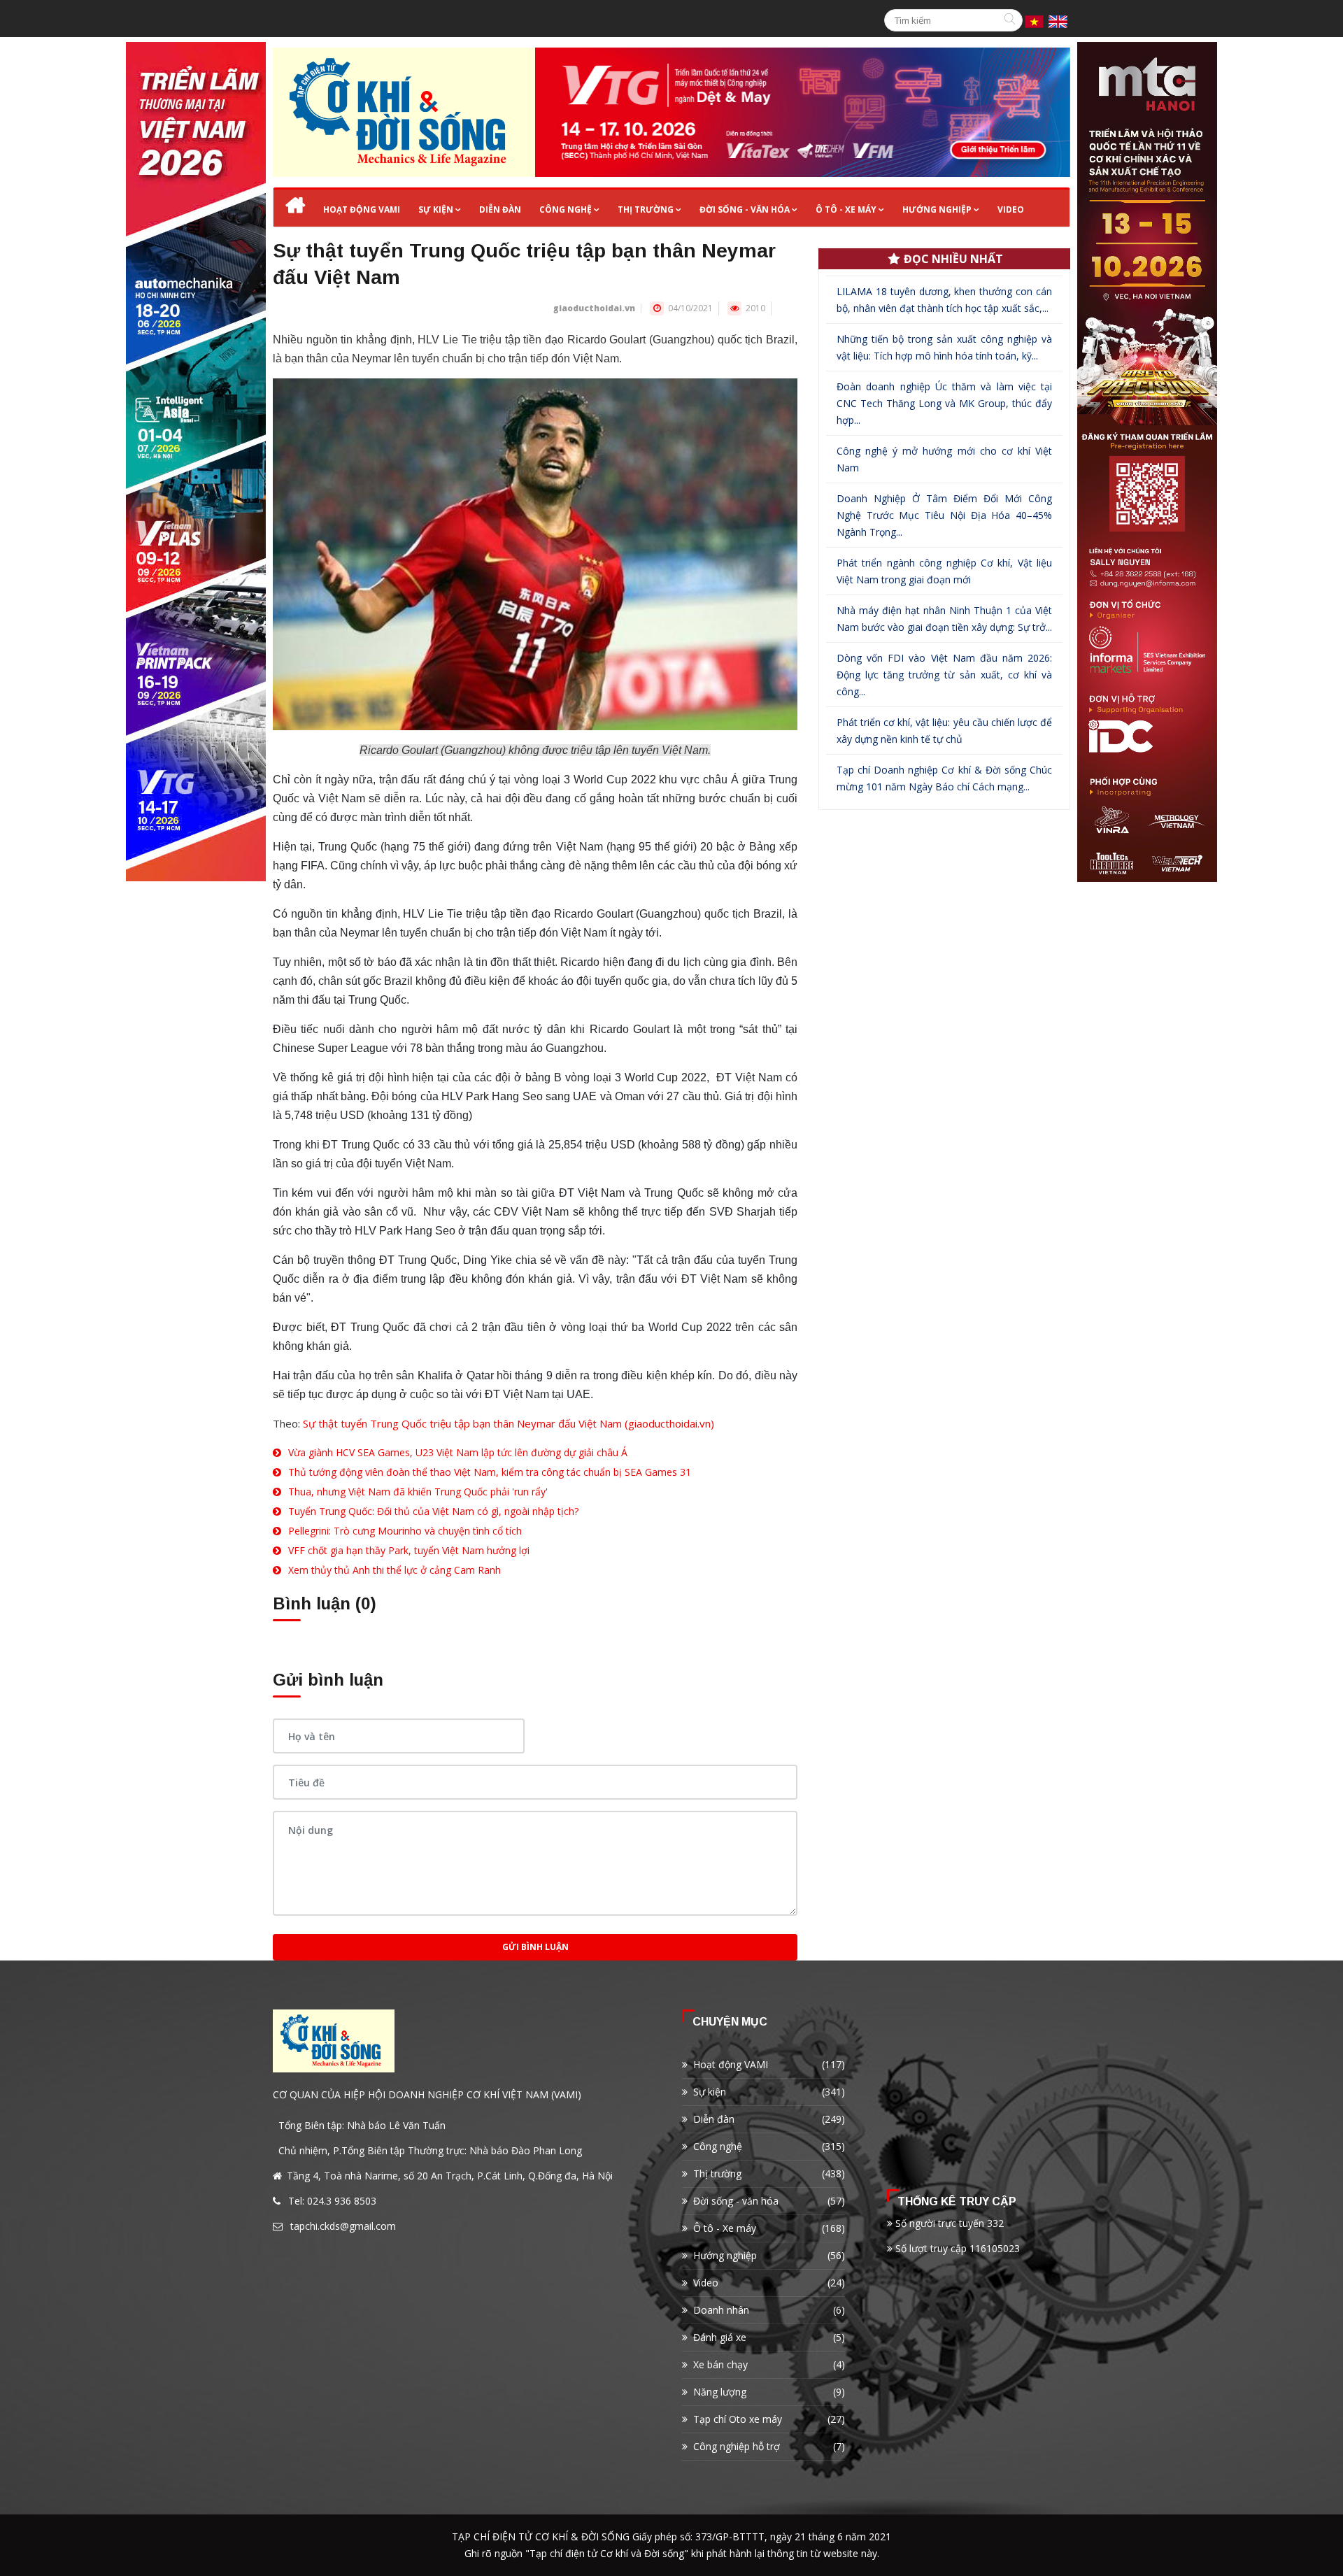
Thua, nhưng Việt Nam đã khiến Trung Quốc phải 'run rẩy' (418, 1492)
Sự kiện (436, 209)
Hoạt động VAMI (362, 209)
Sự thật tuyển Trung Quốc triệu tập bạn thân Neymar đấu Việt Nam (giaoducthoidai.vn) (509, 1423)
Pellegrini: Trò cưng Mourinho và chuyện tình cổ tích (405, 1531)
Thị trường (646, 209)
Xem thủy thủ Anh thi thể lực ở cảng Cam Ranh (395, 1570)
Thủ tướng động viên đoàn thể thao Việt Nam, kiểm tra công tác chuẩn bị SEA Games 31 (490, 1472)
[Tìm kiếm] (1011, 20)
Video (1011, 209)
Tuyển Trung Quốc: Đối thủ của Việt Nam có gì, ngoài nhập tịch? (433, 1511)
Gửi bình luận (535, 1947)
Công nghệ (566, 209)
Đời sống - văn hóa (745, 209)
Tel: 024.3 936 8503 (332, 2201)
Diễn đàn (500, 209)
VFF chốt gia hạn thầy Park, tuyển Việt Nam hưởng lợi (409, 1550)
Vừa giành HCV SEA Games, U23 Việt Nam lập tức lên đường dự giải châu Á (458, 1452)
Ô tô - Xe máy (846, 209)
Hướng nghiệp (937, 209)
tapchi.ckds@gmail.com (343, 2226)
